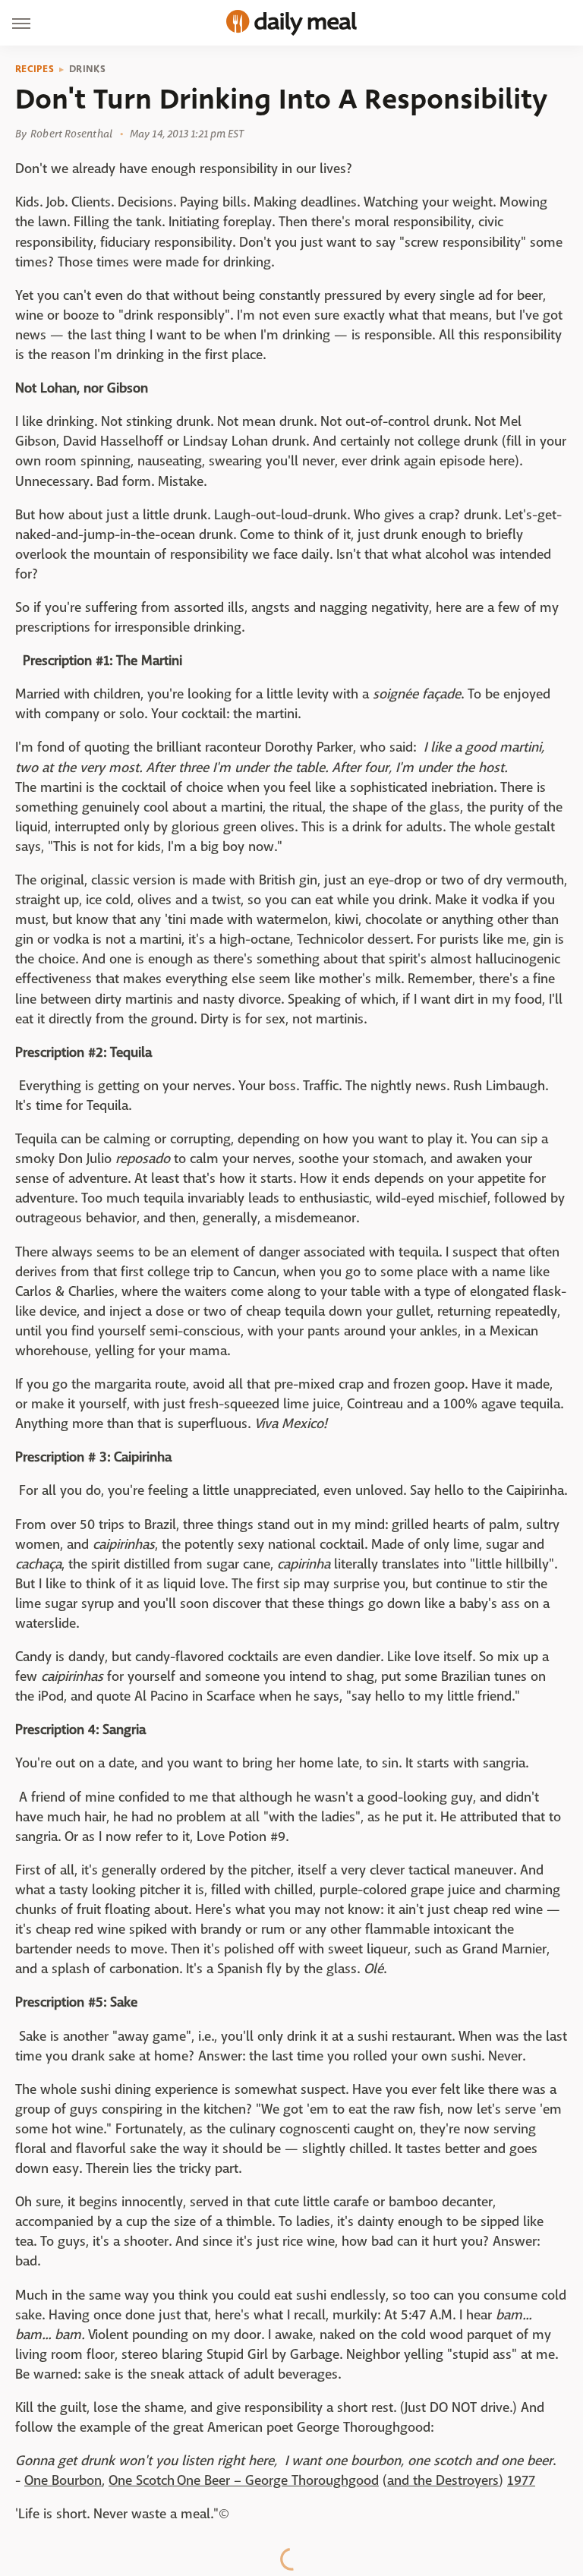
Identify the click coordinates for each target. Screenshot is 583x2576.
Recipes (35, 69)
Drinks (87, 69)
